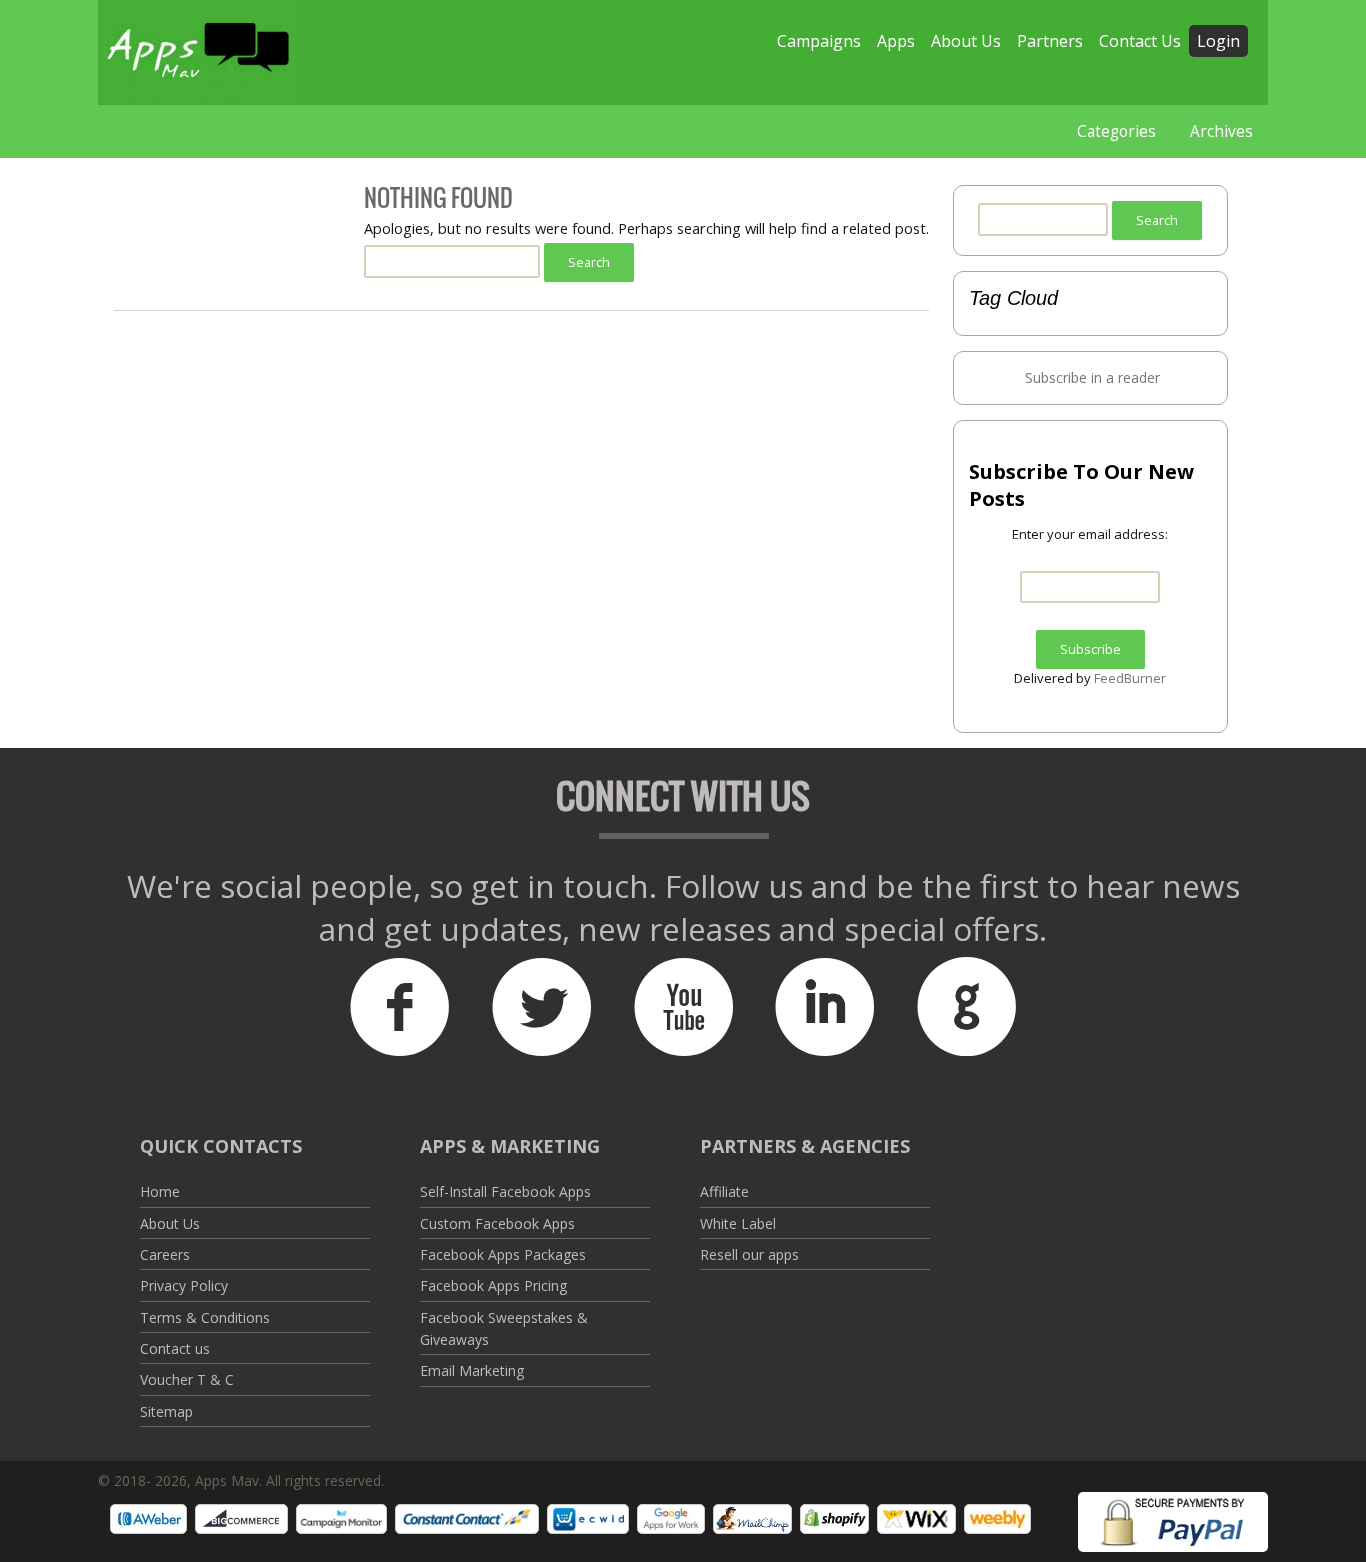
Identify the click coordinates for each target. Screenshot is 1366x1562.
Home (160, 1191)
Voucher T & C (187, 1379)
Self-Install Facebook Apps (505, 1191)
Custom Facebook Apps (497, 1223)
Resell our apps (749, 1254)
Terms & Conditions (205, 1317)
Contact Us (1140, 41)
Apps (896, 41)
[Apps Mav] (198, 52)
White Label (738, 1223)
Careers (165, 1254)
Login (1218, 41)
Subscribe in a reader (1092, 377)
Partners (1050, 41)
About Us (966, 41)
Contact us (175, 1348)
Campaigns (819, 41)
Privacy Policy (184, 1285)
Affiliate (724, 1191)
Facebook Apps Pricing (493, 1285)
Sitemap (166, 1411)
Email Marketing (472, 1370)
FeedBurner (1130, 678)
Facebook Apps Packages (503, 1254)
